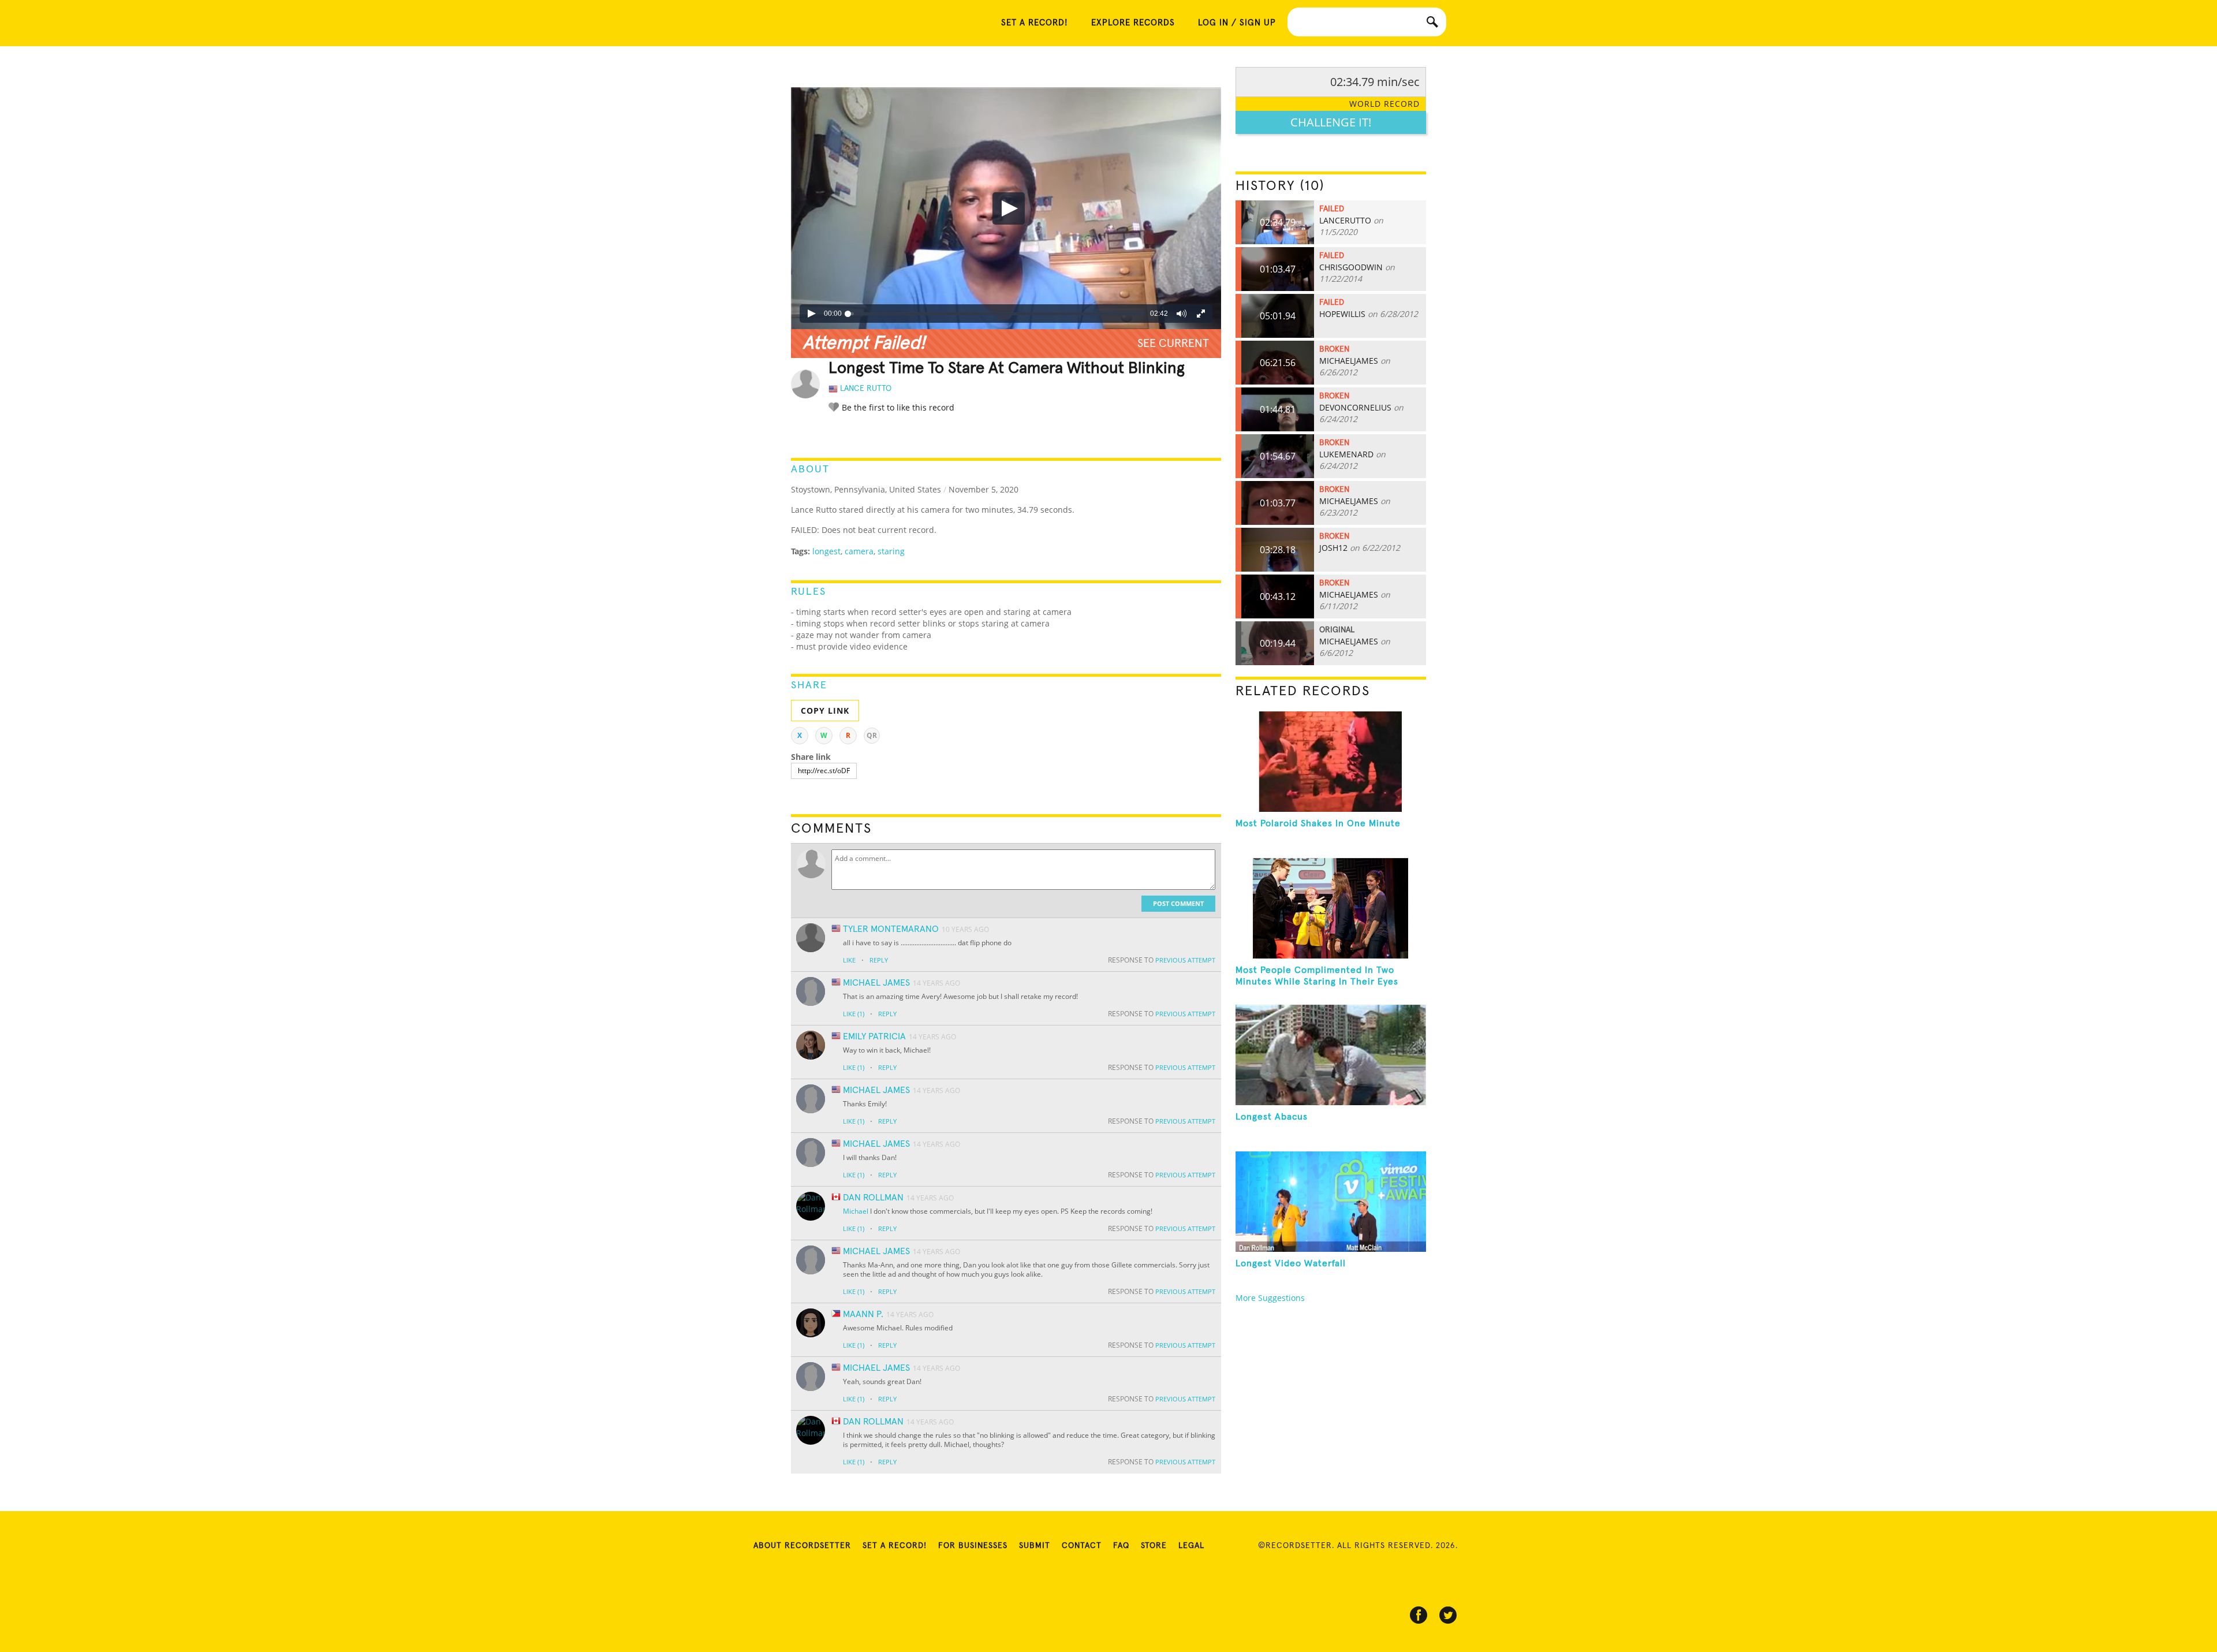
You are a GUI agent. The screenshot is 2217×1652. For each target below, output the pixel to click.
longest (826, 551)
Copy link (825, 711)
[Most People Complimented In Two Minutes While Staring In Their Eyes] (1331, 908)
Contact (1082, 1546)
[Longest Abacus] (1331, 1055)
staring (891, 551)
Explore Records (1133, 23)
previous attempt (1185, 960)
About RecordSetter (802, 1546)
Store (1154, 1546)
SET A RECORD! (1035, 23)
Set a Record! (895, 1546)
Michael (856, 1211)
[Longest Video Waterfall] (1331, 1202)
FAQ (1121, 1546)
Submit (1035, 1546)
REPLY (879, 960)
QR (872, 735)
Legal (1191, 1546)
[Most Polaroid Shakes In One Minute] (1331, 762)
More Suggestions (1270, 1298)
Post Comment (1178, 903)
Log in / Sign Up (1237, 23)
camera (859, 551)
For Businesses (973, 1546)
